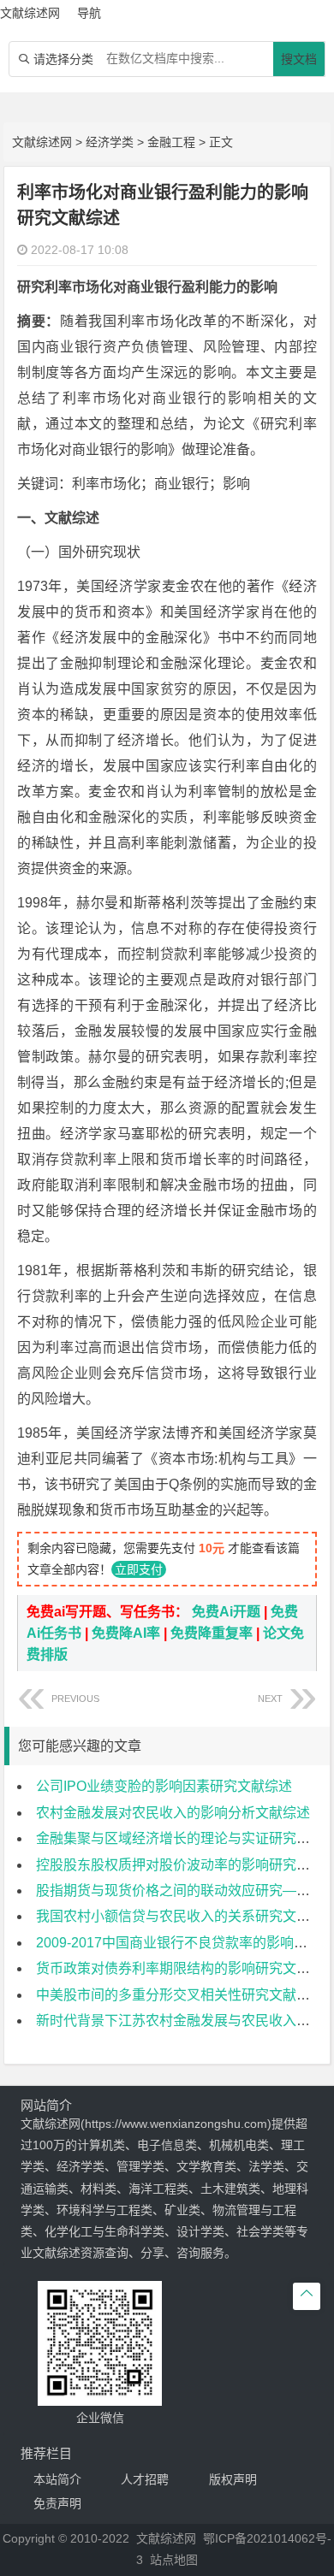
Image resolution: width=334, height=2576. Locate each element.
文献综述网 (42, 142)
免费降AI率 (126, 1633)
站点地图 (174, 2560)
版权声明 (233, 2479)
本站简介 (57, 2479)
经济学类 (110, 142)
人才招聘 (145, 2479)
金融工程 (171, 142)
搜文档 (299, 59)
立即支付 (139, 1569)
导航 (89, 13)
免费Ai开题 (226, 1612)
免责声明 (57, 2503)
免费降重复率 (212, 1633)
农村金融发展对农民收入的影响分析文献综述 (173, 1813)
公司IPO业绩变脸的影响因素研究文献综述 (164, 1786)
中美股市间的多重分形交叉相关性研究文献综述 (180, 1995)
